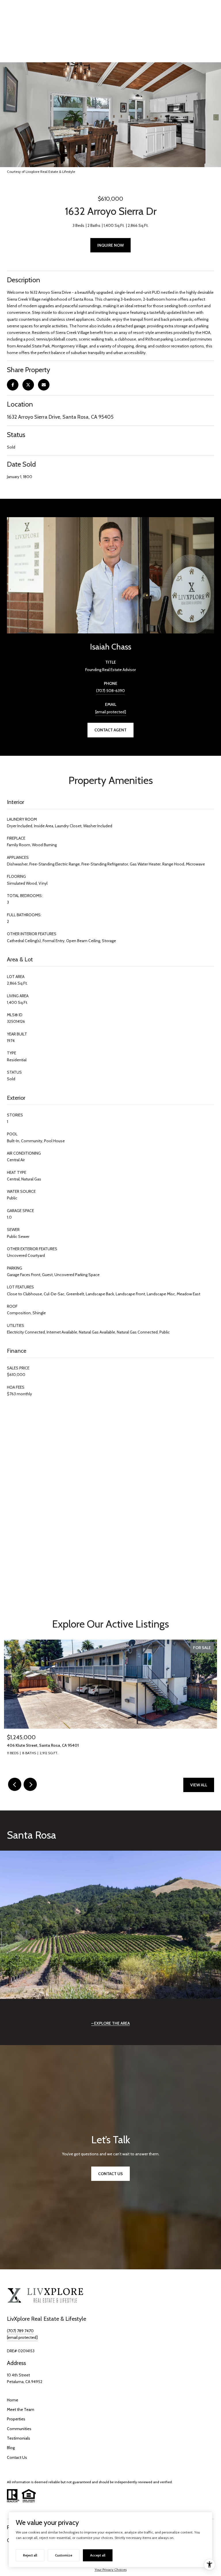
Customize (64, 2555)
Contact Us (17, 2457)
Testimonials (19, 2438)
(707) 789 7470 (20, 2331)
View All (199, 1785)
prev (15, 1784)
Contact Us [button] (110, 2174)
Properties (16, 2419)
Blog (11, 2448)
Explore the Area (112, 2023)
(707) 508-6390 (110, 691)
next (30, 1784)
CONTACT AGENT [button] (110, 730)
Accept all (98, 2555)
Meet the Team (21, 2409)
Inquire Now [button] (110, 245)
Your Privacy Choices (111, 2570)
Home (13, 2400)
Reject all (30, 2555)
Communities (19, 2429)
